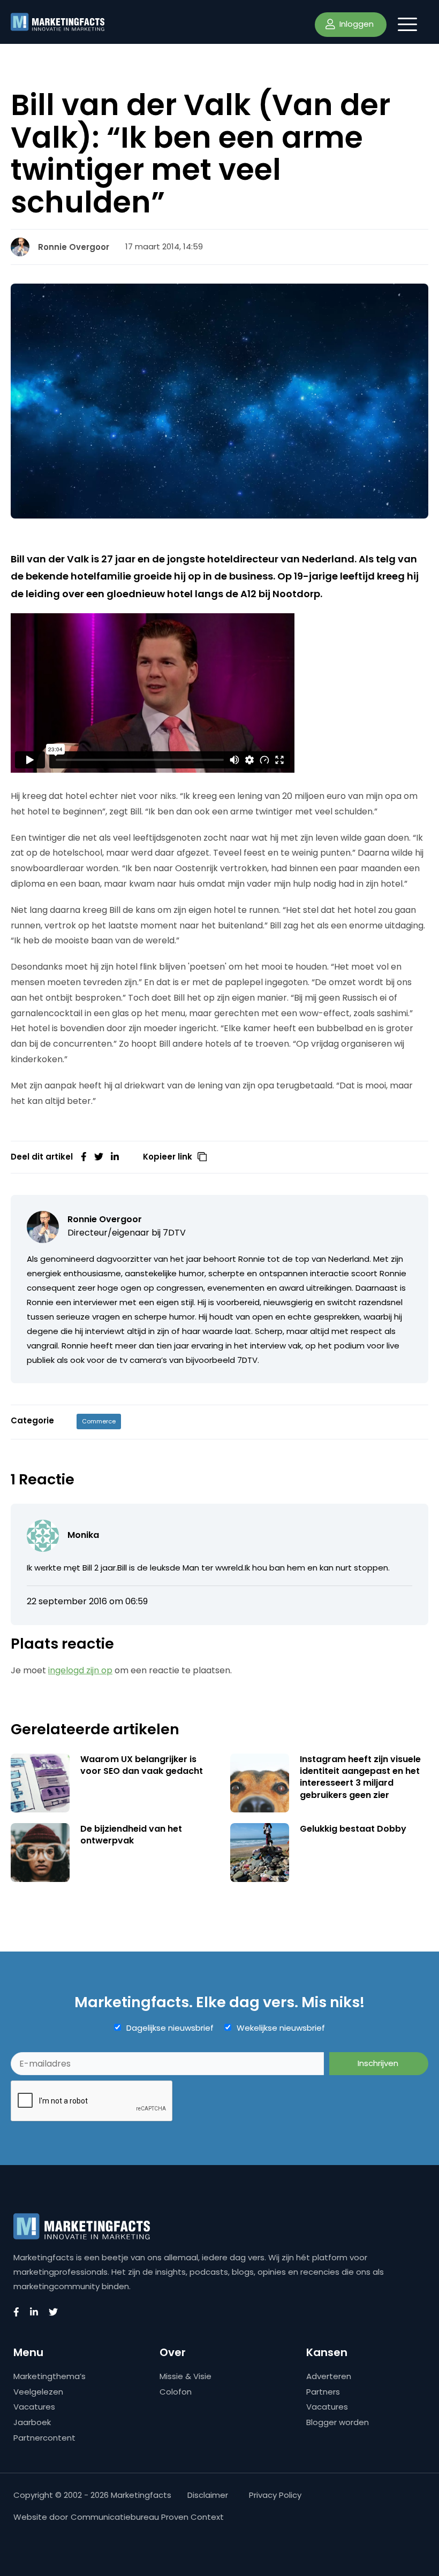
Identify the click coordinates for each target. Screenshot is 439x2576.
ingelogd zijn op (80, 1670)
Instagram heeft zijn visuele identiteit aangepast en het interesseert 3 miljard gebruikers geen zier (360, 1777)
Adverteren (329, 2376)
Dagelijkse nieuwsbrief (170, 2028)
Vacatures (34, 2407)
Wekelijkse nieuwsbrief (281, 2028)
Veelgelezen (38, 2392)
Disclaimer (208, 2495)
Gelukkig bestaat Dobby (353, 1829)
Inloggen (355, 24)
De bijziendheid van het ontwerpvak (131, 1835)
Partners (323, 2392)
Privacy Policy (275, 2495)
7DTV (174, 1233)
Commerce (99, 1421)
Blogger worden (338, 2422)
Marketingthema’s (50, 2376)
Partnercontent (44, 2438)
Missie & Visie (186, 2376)
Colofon (176, 2392)
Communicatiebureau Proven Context (147, 2517)
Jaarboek (32, 2422)
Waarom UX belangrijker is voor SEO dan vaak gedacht (142, 1765)
